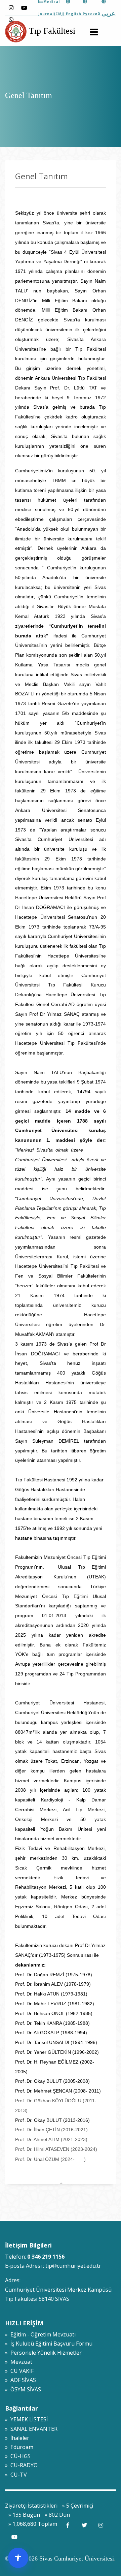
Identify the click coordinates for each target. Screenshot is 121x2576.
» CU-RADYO (21, 2465)
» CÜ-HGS (18, 2456)
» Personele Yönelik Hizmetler (43, 2353)
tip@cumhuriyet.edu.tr (73, 2266)
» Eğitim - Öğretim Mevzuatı (40, 2334)
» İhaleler (17, 2438)
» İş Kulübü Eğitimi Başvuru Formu (49, 2344)
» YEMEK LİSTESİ (26, 2419)
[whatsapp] (11, 20)
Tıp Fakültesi (51, 31)
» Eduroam (19, 2447)
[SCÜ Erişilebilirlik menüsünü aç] (18, 2558)
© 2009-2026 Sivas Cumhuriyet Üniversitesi (59, 2558)
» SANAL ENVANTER (31, 2429)
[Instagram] (11, 8)
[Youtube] (24, 8)
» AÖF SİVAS (21, 2380)
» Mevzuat (19, 2362)
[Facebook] (68, 2525)
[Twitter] (84, 2525)
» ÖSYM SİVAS (23, 2389)
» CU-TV (16, 2475)
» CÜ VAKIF (19, 2371)
